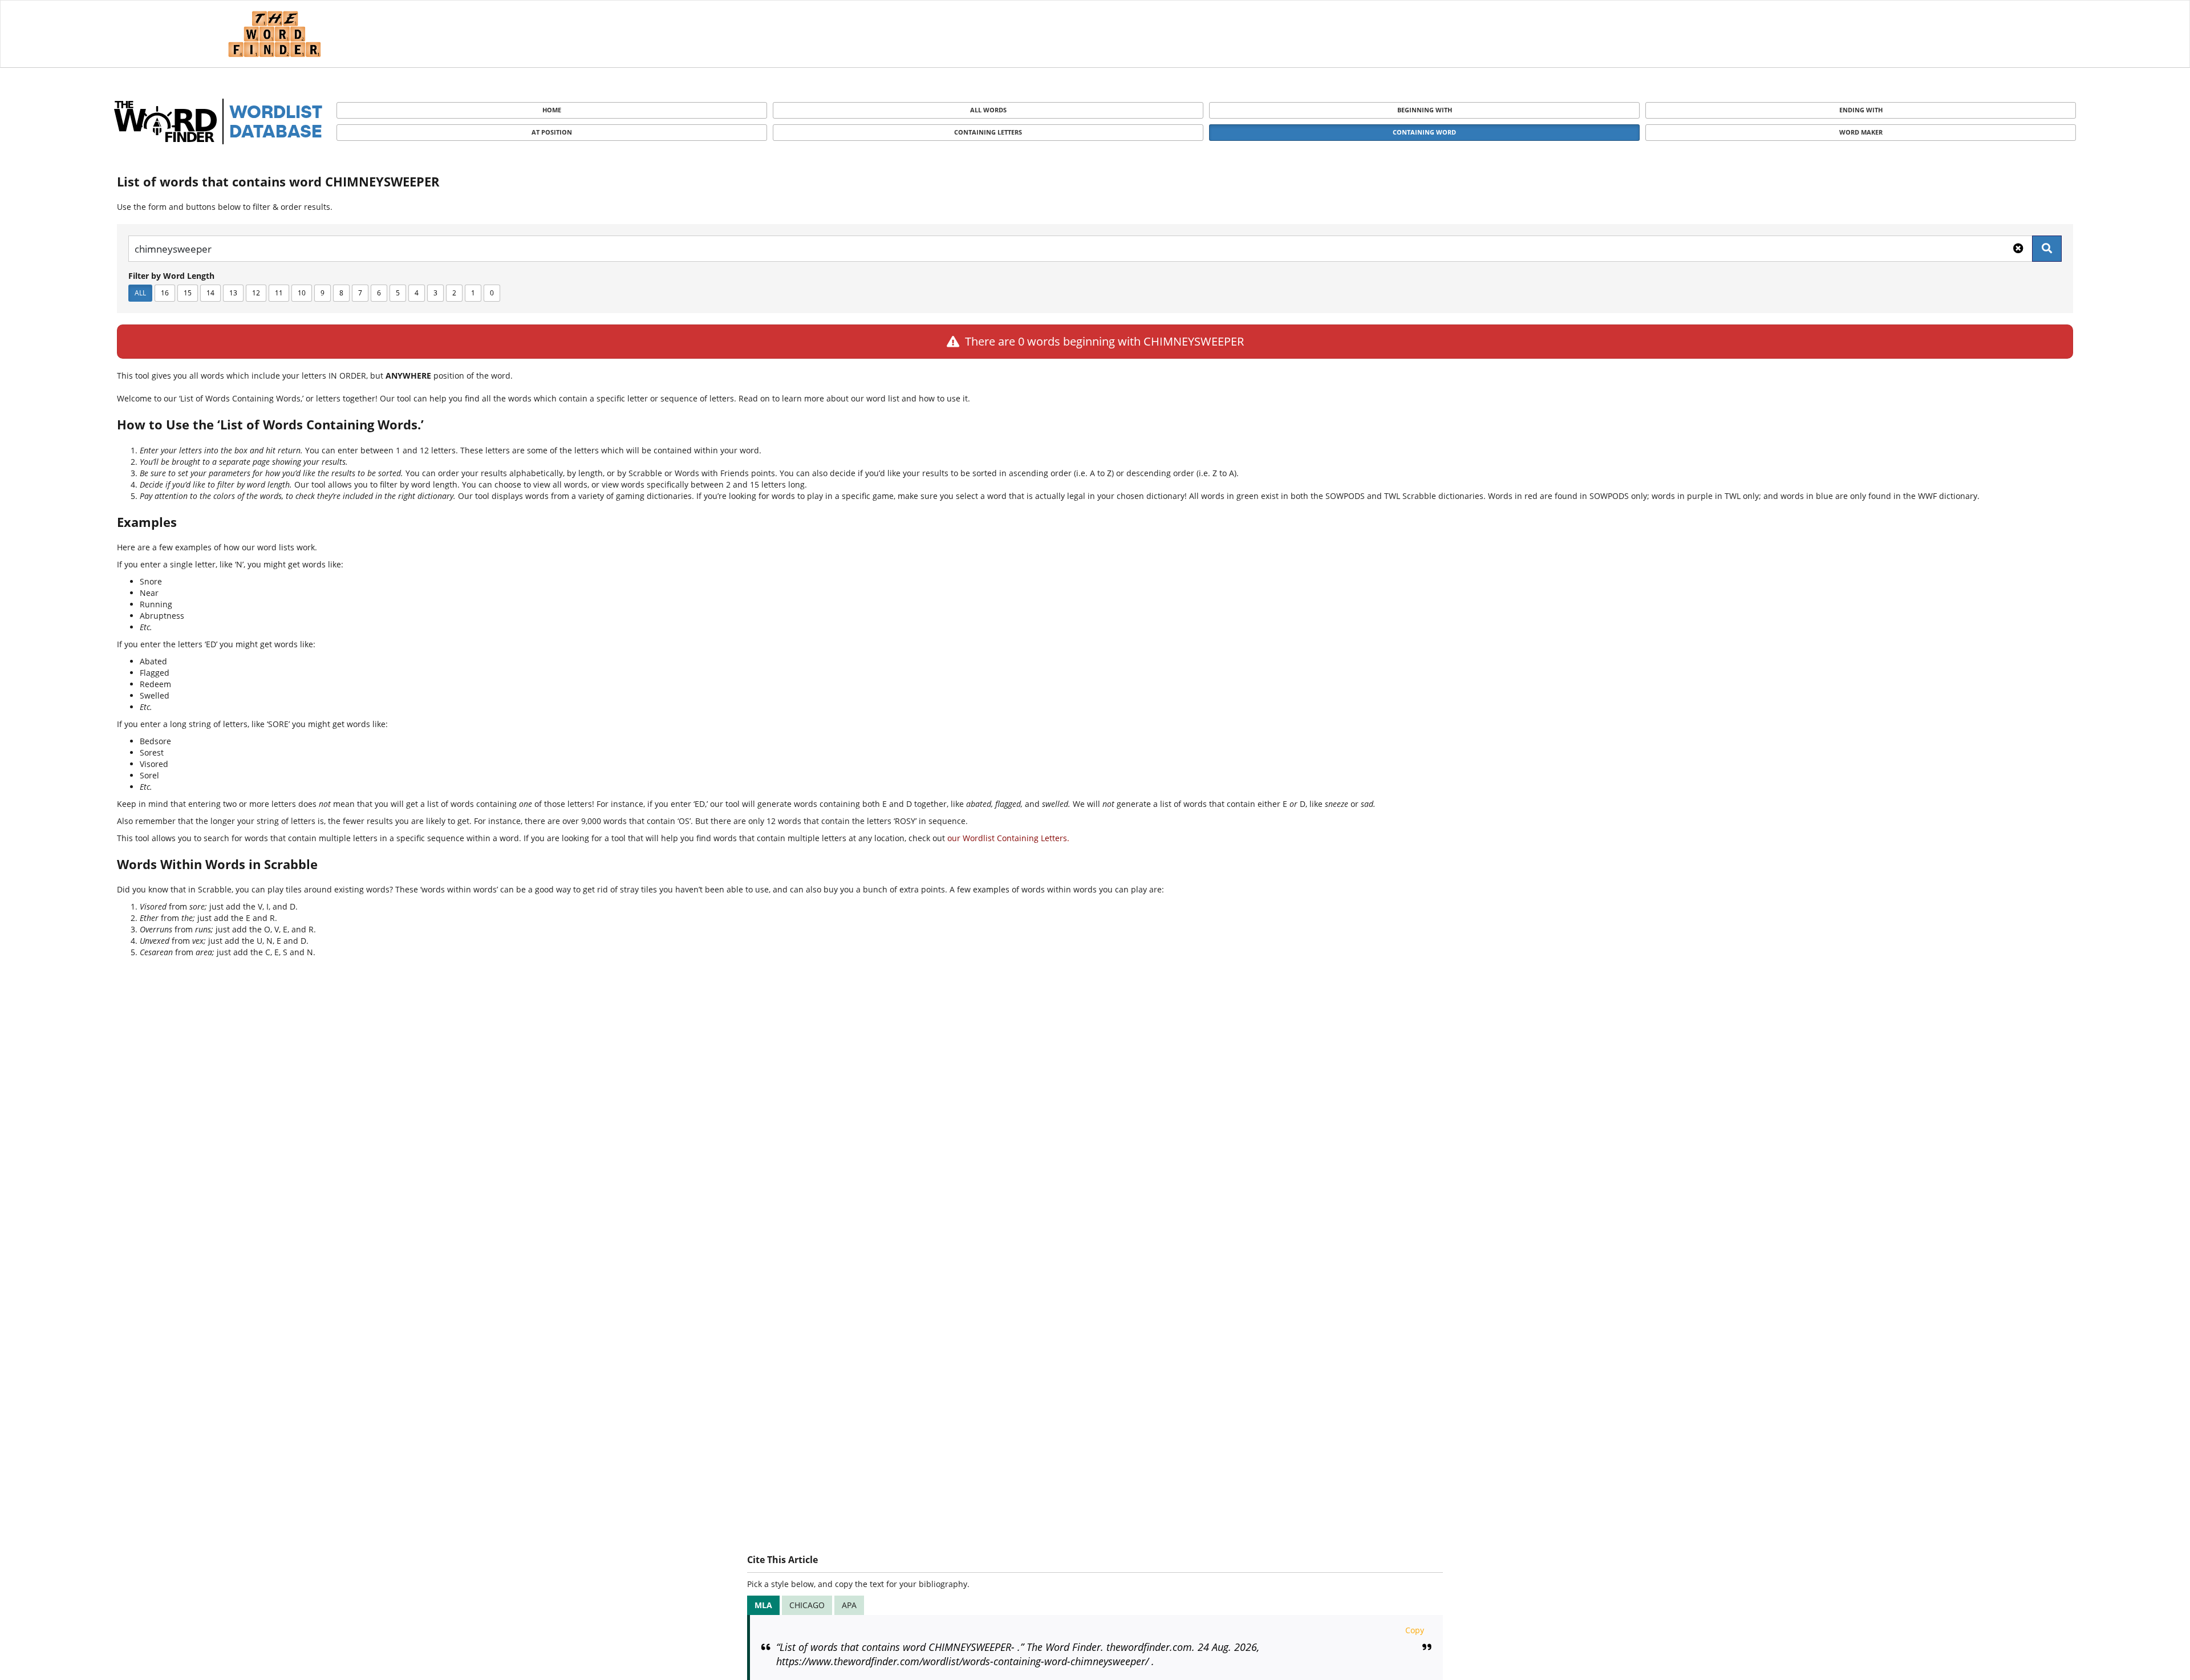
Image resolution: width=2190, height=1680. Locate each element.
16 (165, 293)
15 (188, 293)
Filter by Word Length (171, 276)
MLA (763, 1605)
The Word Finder (274, 34)
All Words (988, 110)
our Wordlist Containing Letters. (1008, 838)
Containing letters (988, 132)
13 (233, 293)
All (140, 293)
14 (210, 293)
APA (849, 1605)
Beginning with (1425, 110)
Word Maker (1861, 132)
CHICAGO (807, 1605)
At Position (552, 132)
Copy (1415, 1630)
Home (552, 110)
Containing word (1424, 132)
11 (279, 293)
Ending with (1861, 110)
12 (256, 293)
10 (302, 293)
